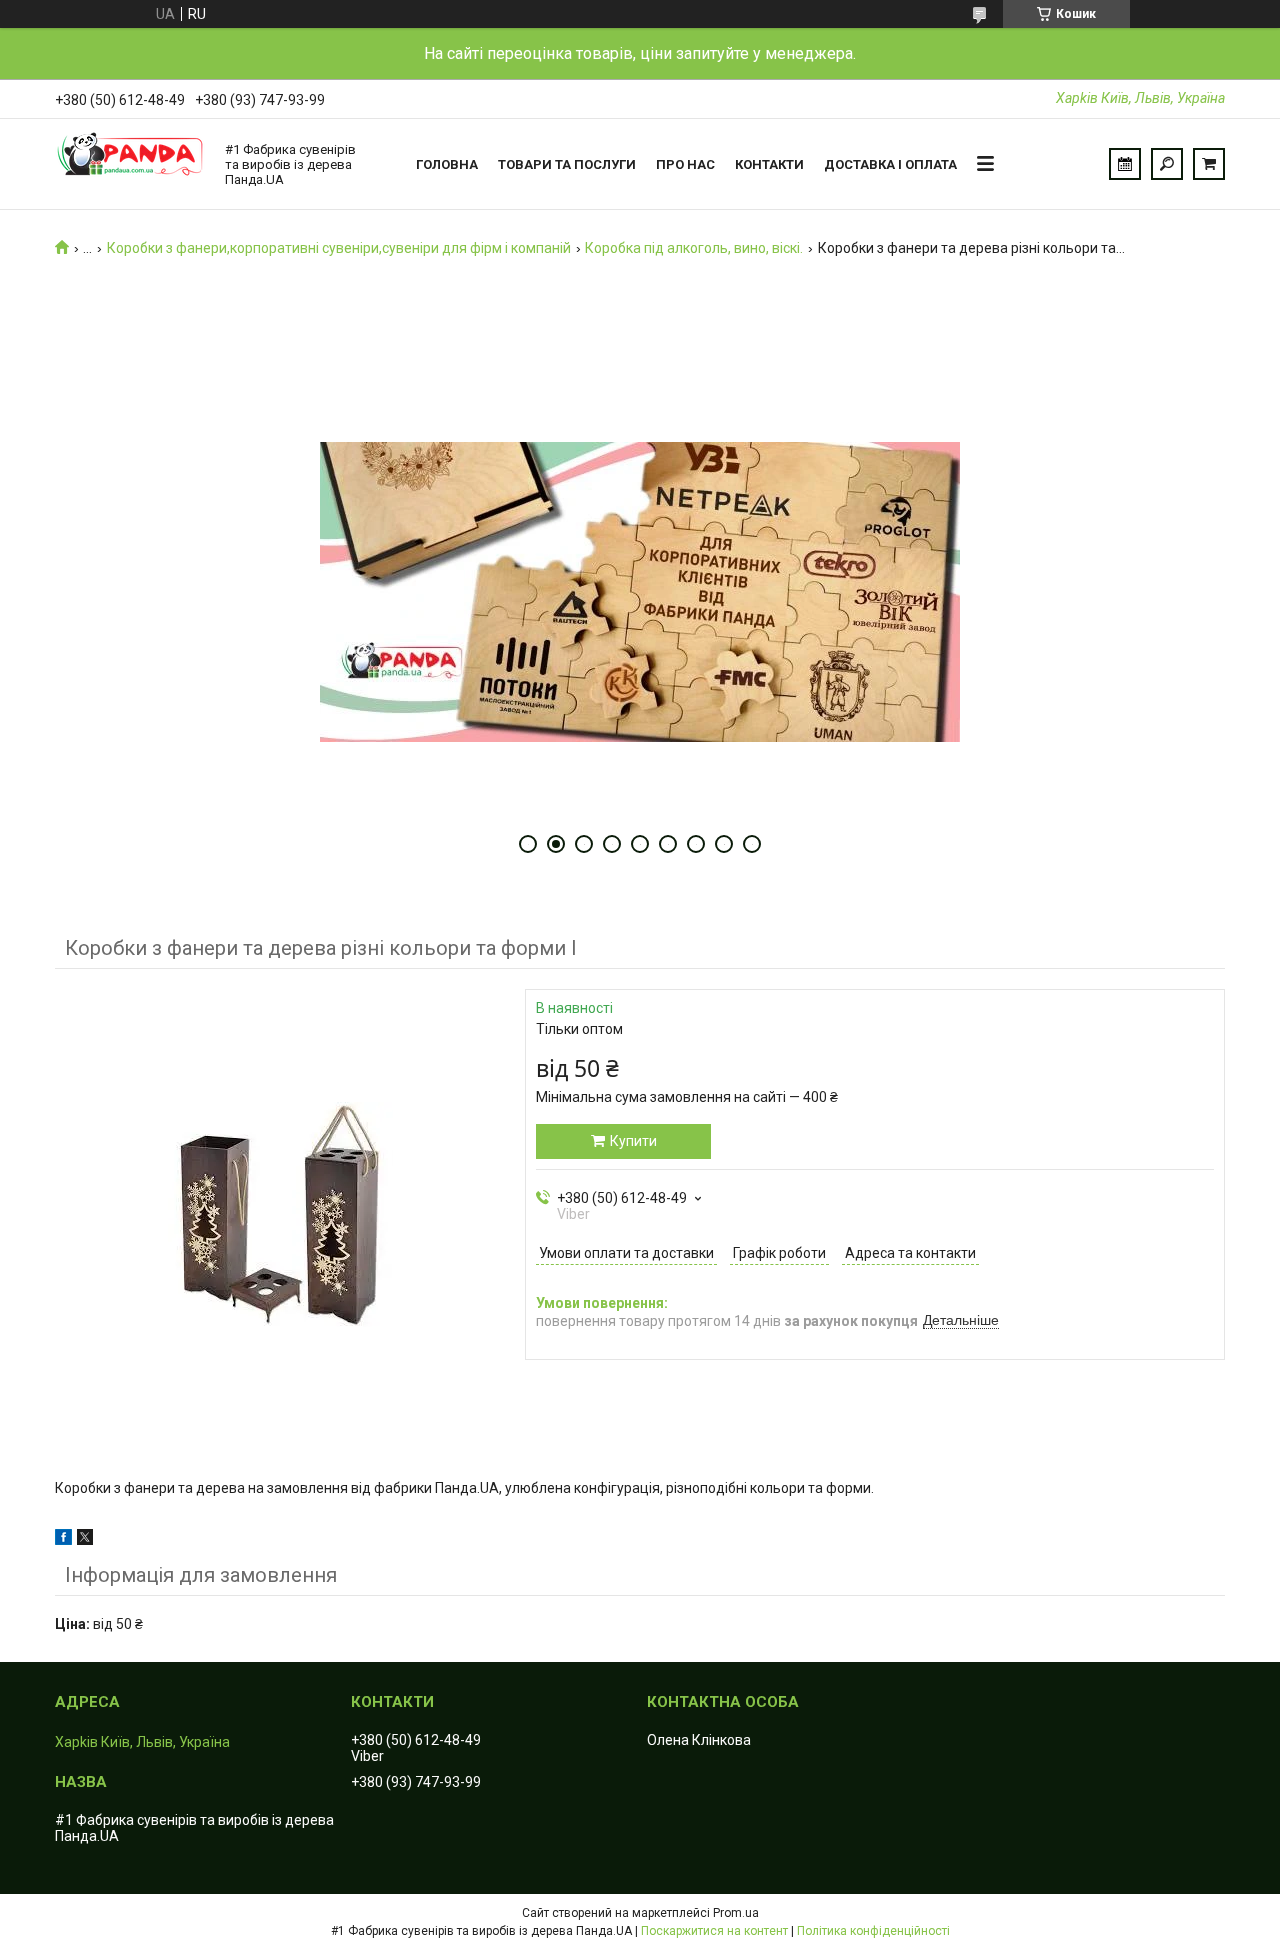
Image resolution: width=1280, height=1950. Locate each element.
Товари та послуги (567, 164)
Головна (447, 164)
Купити (633, 1141)
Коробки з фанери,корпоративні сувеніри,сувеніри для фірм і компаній (339, 248)
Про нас (685, 164)
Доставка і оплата (890, 164)
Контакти (769, 164)
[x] (85, 1540)
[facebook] (63, 1540)
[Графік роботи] (1125, 164)
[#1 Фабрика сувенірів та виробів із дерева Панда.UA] (130, 164)
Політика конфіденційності (873, 1931)
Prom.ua (736, 1913)
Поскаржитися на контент (714, 1931)
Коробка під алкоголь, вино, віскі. (694, 248)
